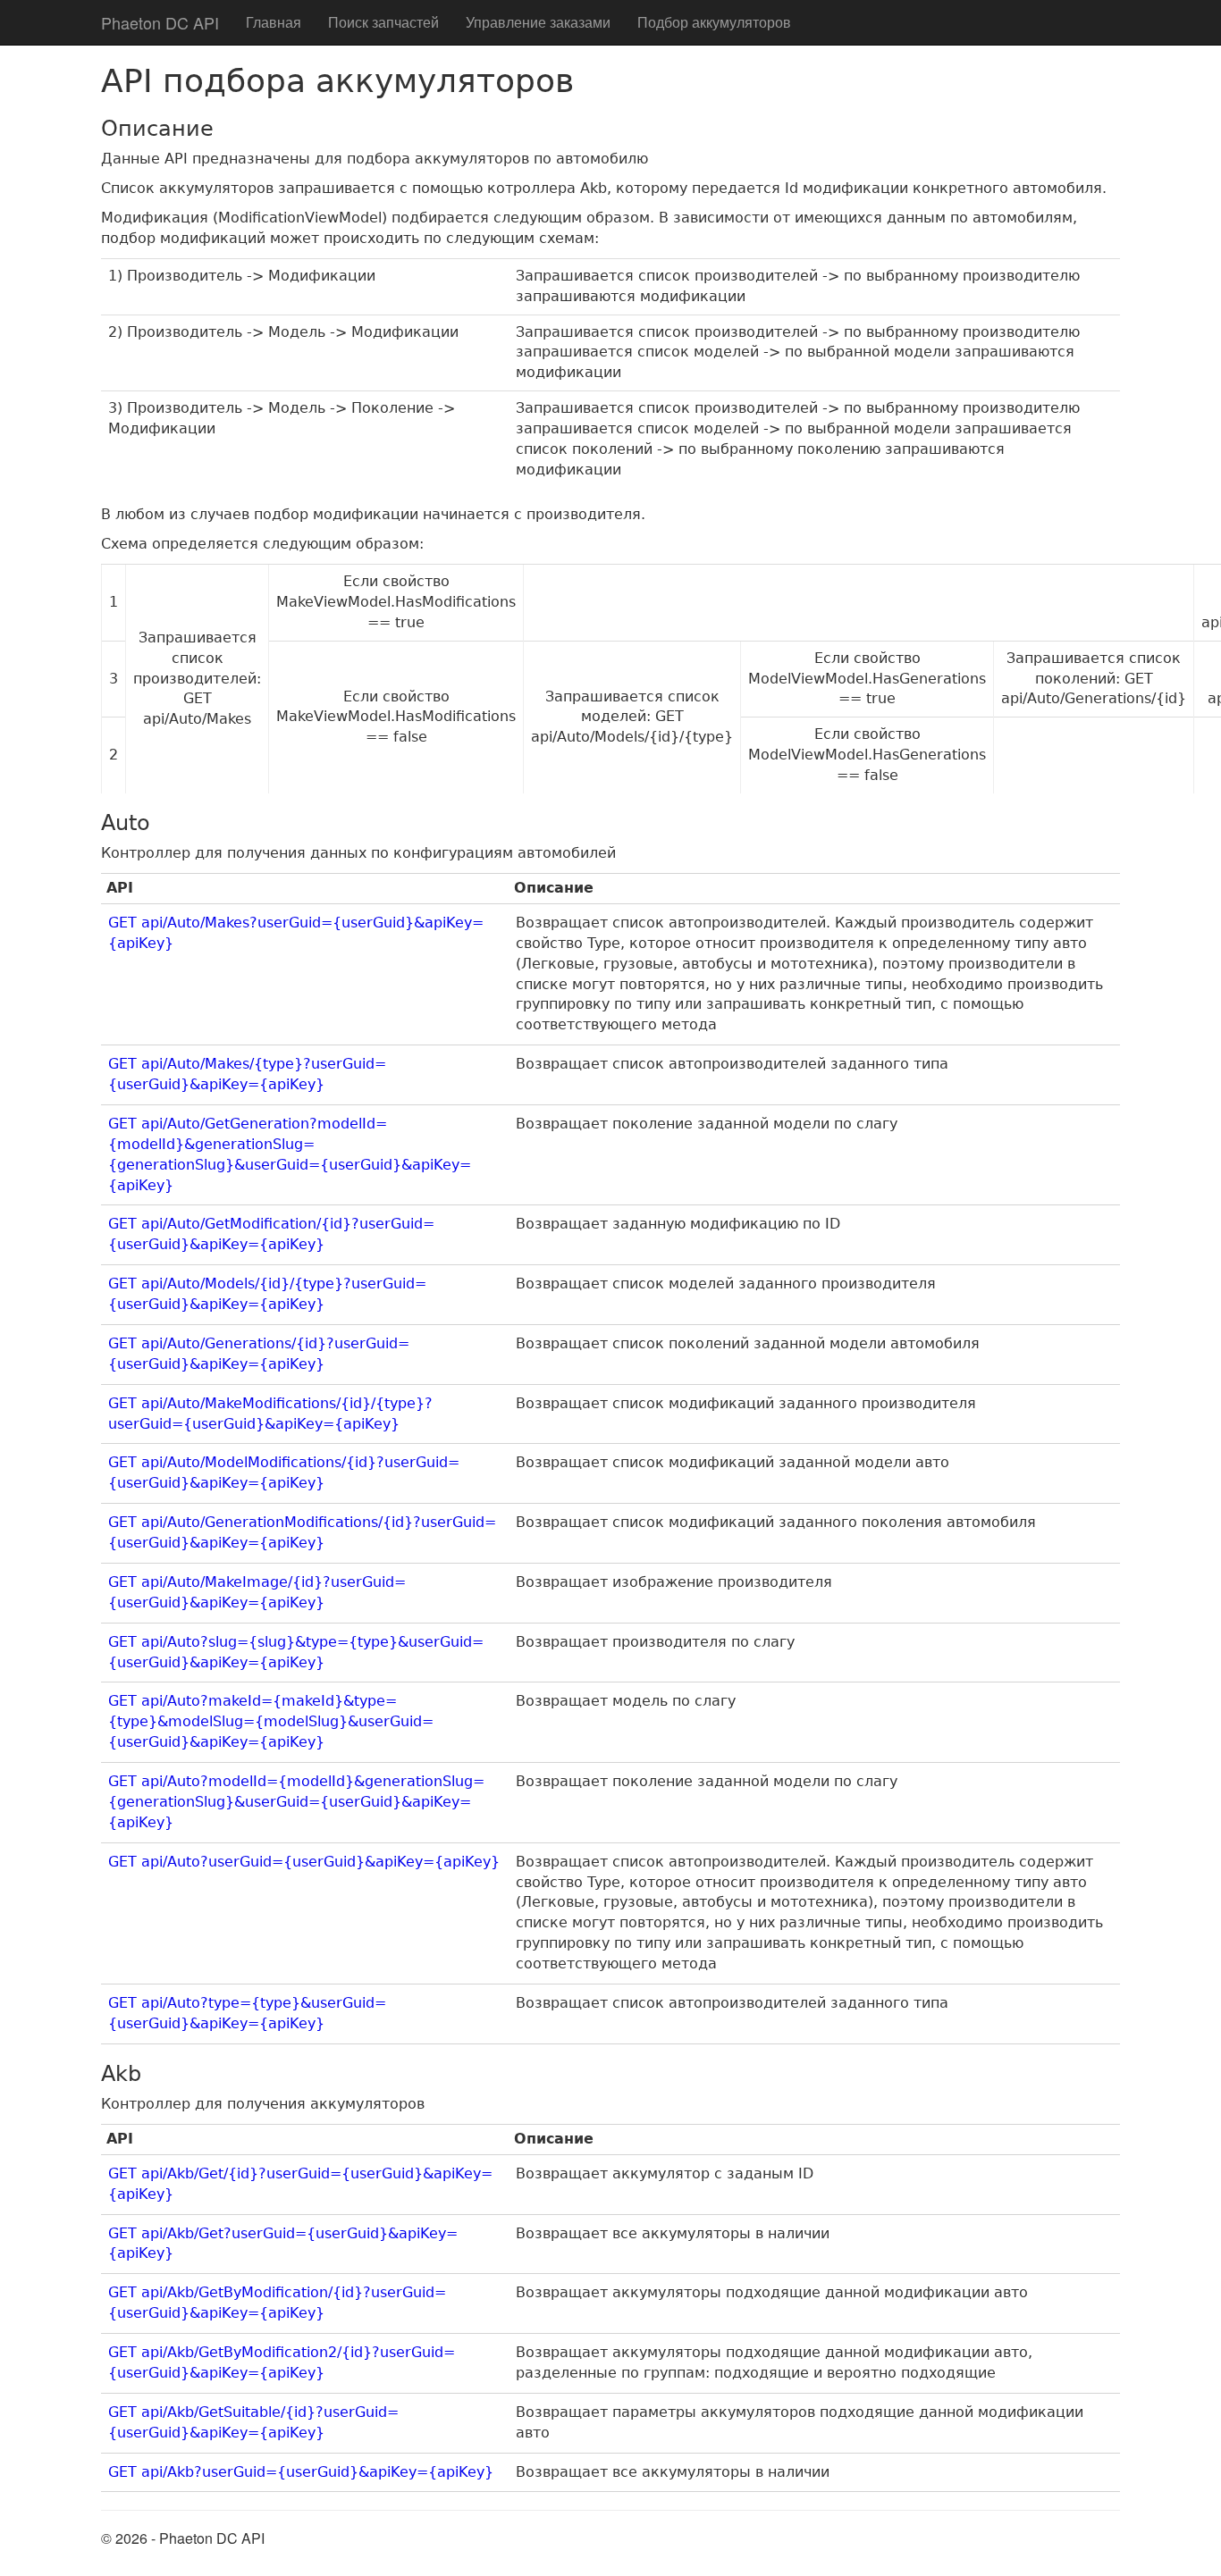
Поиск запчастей (383, 22)
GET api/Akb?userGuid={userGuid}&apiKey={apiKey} (301, 2472)
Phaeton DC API (160, 22)
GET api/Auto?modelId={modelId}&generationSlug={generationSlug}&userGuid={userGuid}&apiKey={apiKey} (296, 1802)
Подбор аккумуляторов (714, 22)
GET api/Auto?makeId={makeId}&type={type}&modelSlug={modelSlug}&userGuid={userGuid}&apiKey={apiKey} (271, 1721)
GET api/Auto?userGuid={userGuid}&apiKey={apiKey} (304, 1862)
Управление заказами (538, 22)
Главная (274, 22)
